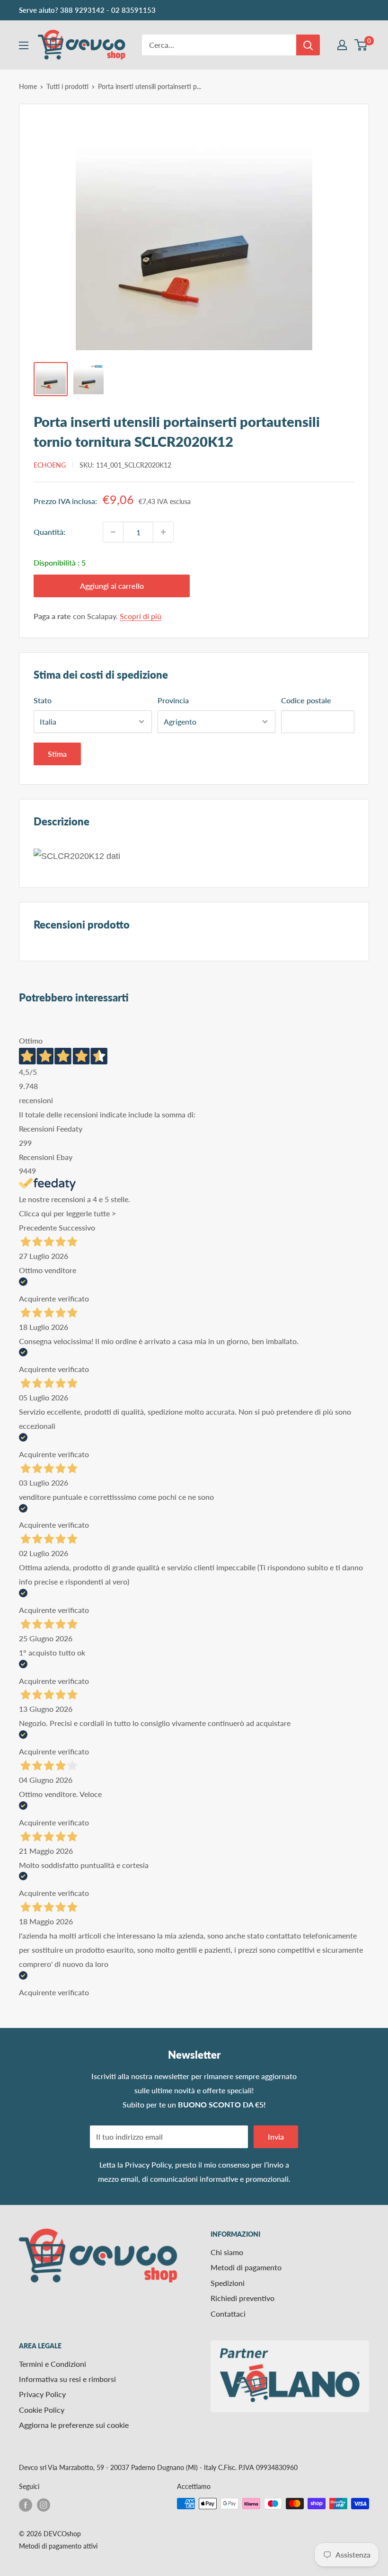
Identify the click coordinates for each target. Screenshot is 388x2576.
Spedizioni (228, 2283)
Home (28, 86)
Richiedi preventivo (242, 2298)
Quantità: (49, 532)
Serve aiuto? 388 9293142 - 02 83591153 (87, 10)
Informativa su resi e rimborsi (67, 2379)
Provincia (173, 700)
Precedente (38, 1227)
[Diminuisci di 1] (113, 532)
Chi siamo (227, 2252)
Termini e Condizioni (53, 2364)
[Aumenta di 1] (163, 532)
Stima (57, 754)
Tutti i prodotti (67, 86)
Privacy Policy (148, 2164)
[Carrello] (361, 45)
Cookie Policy (42, 2410)
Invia (276, 2137)
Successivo (77, 1227)
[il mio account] (342, 45)
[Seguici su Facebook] (26, 2505)
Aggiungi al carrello (112, 586)
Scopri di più (141, 616)
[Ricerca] (308, 45)
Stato (43, 700)
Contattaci (228, 2314)
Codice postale (306, 700)
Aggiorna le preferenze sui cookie (74, 2425)
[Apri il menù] (24, 45)
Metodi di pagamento (246, 2267)
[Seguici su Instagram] (44, 2505)
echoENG (50, 465)
